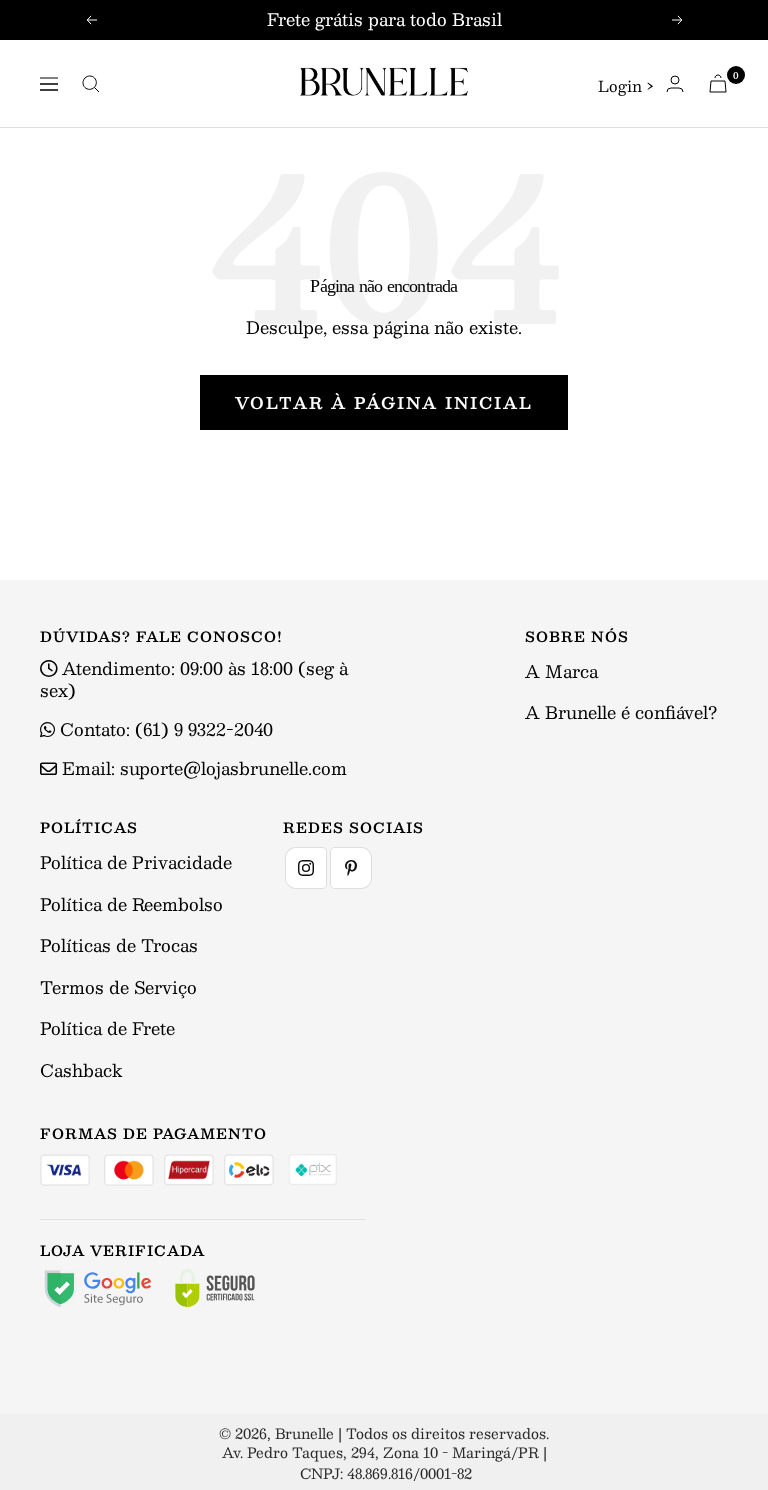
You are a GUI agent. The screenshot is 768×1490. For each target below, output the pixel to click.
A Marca (561, 671)
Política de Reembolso (131, 904)
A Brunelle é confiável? (621, 712)
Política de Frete (107, 1028)
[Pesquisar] (91, 84)
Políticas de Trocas (119, 945)
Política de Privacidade (136, 862)
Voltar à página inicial (384, 402)
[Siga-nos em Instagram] (306, 868)
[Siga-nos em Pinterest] (351, 868)
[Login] (675, 83)
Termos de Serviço (118, 987)
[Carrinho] (718, 83)
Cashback (81, 1070)
